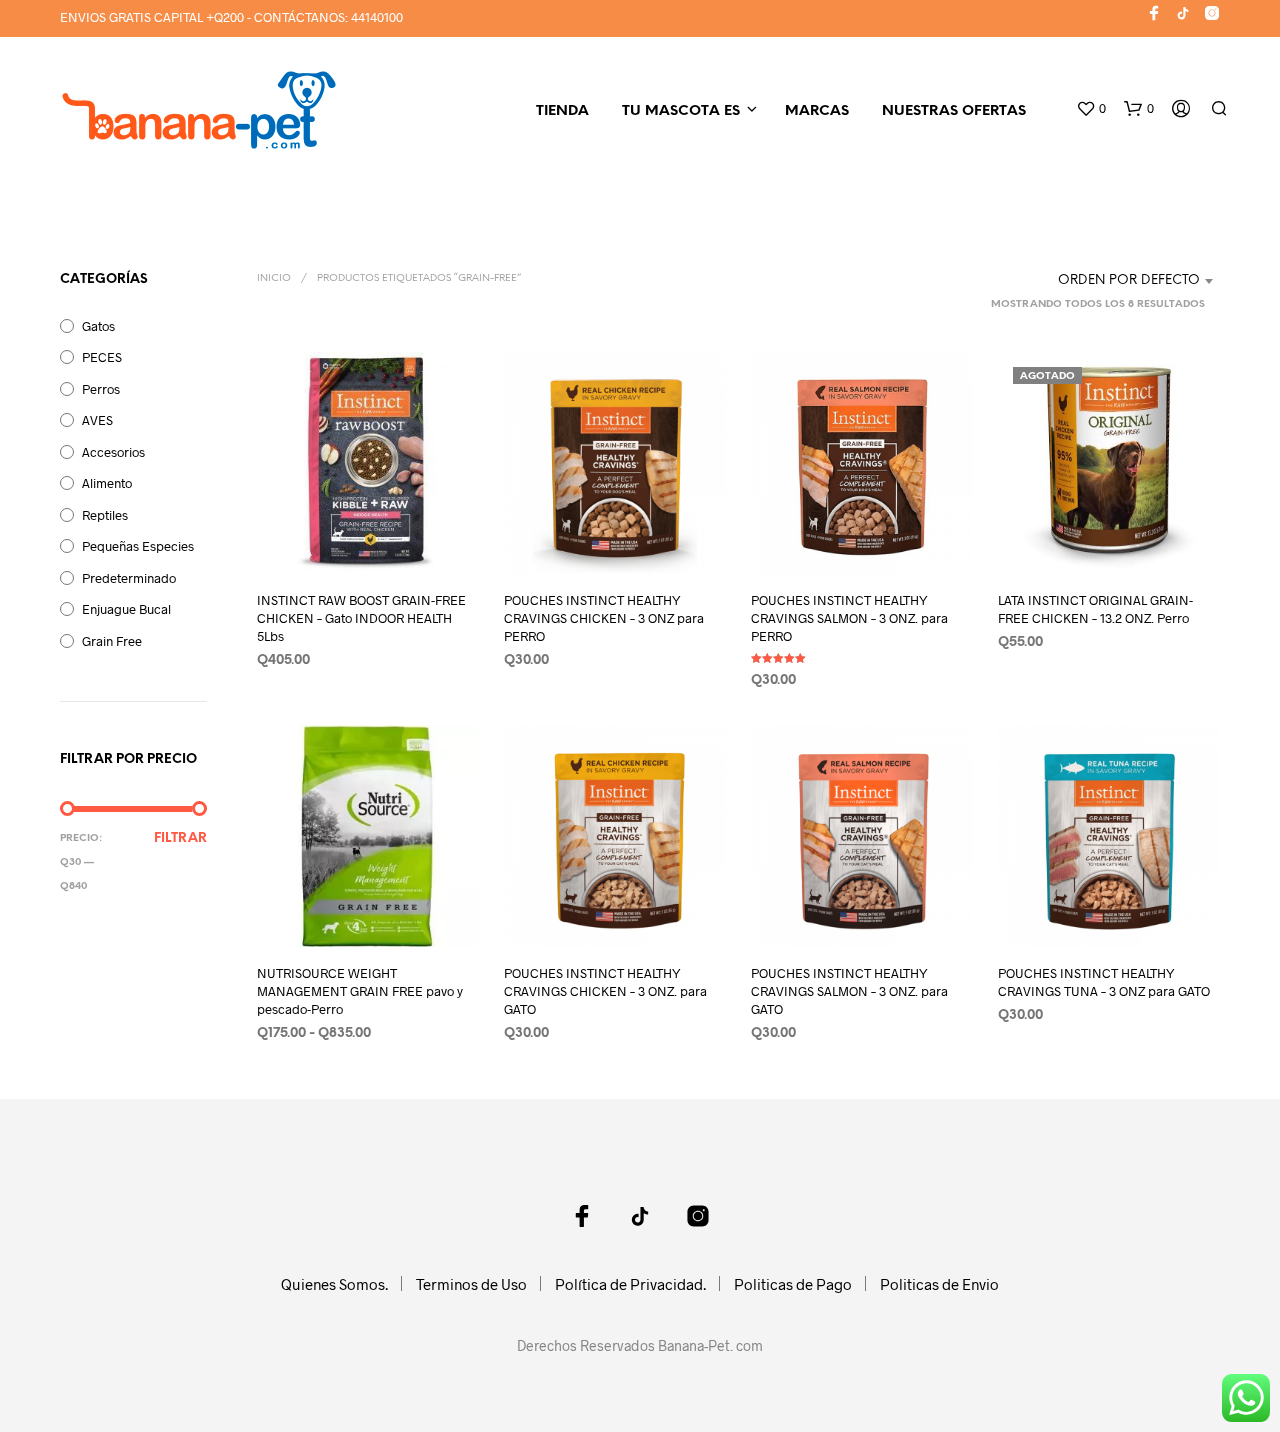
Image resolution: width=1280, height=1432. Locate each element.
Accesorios (113, 452)
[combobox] (1095, 281)
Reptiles (105, 515)
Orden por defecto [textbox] (1129, 280)
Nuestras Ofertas (954, 111)
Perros (101, 389)
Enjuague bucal (126, 609)
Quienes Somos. (334, 1284)
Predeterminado (129, 578)
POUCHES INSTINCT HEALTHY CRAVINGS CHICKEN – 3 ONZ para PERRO (604, 618)
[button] (1091, 109)
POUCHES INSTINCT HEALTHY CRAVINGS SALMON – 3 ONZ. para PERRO (849, 618)
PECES (102, 357)
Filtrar (180, 838)
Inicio (274, 278)
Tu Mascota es (681, 111)
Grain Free (112, 641)
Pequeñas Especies (138, 546)
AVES (97, 420)
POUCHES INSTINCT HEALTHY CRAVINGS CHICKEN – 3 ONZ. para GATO (605, 991)
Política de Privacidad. (630, 1284)
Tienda (562, 111)
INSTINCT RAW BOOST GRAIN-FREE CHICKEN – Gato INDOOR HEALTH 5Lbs (361, 618)
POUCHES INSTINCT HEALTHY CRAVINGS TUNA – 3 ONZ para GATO (1104, 982)
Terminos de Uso (471, 1284)
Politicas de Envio (939, 1284)
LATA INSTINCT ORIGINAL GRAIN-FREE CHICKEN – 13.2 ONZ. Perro (1095, 609)
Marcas (817, 111)
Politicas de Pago (793, 1284)
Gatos (98, 326)
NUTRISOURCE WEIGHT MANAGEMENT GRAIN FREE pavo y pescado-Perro (360, 991)
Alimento (107, 483)
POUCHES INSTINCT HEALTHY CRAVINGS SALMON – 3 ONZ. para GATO (849, 991)
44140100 (377, 17)
